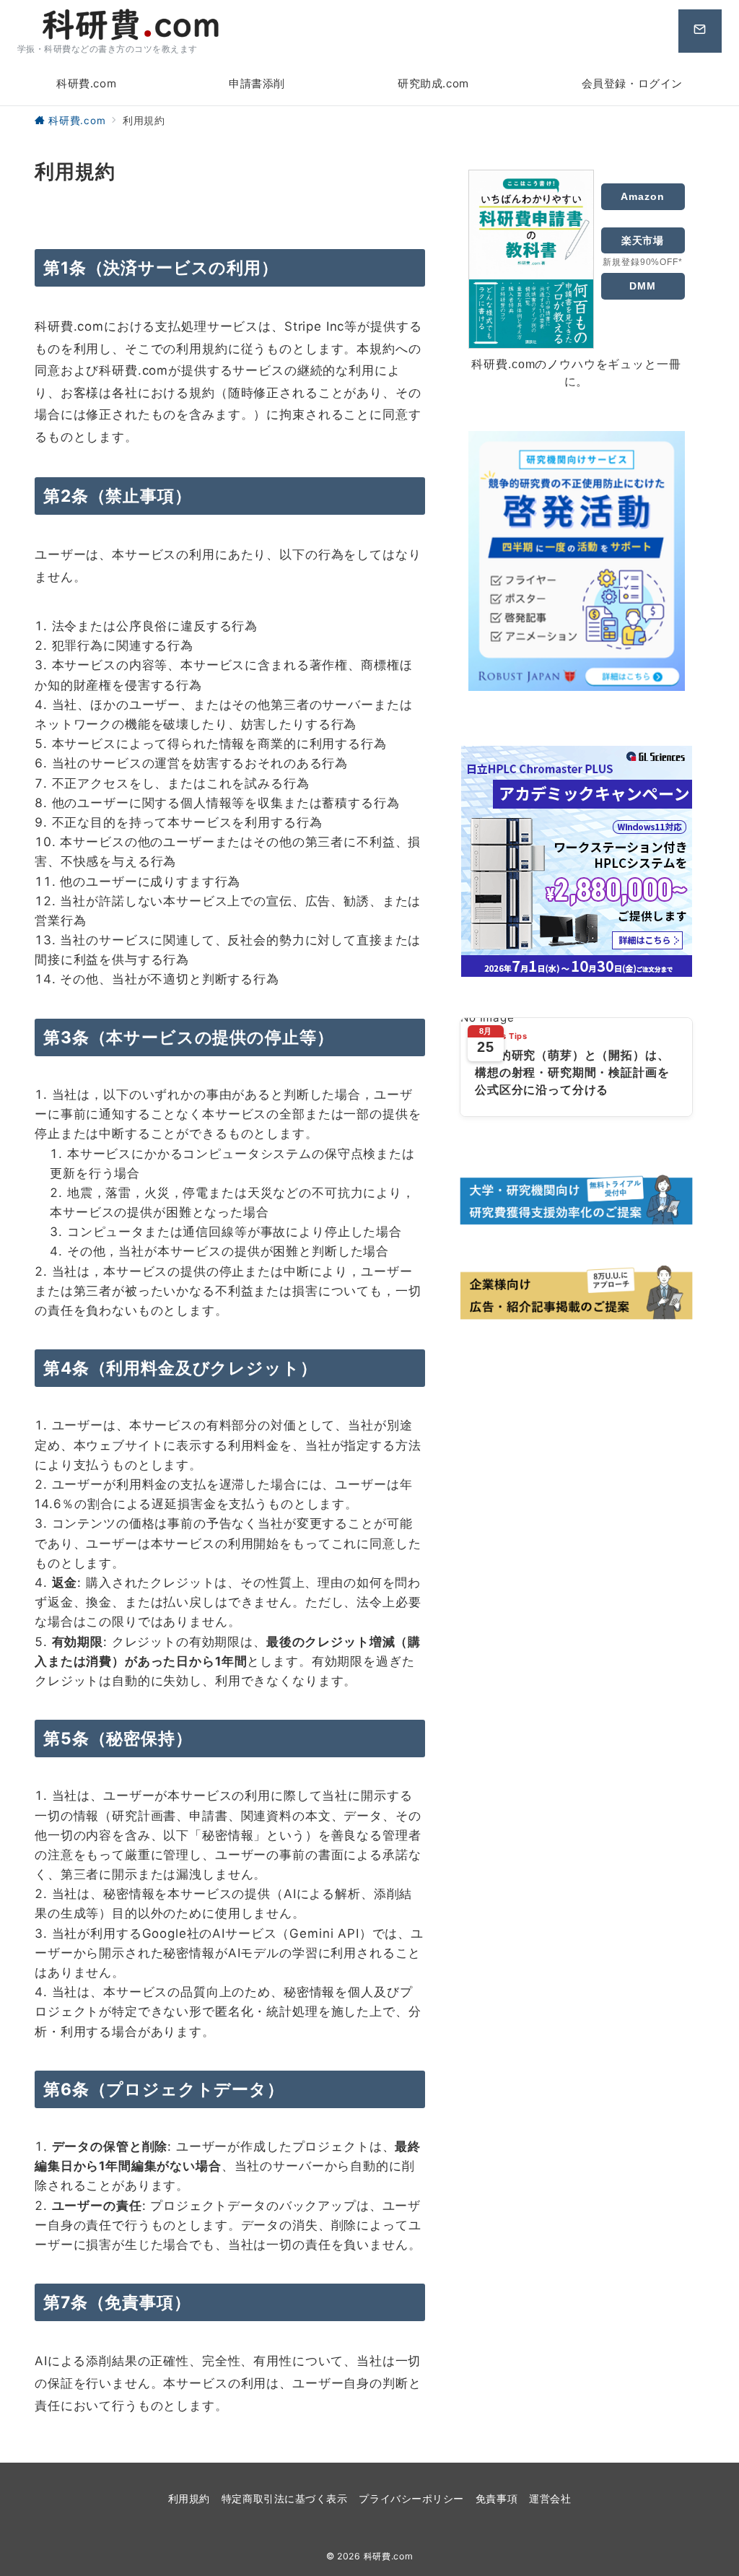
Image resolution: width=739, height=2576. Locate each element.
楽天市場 (643, 240)
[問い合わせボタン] (700, 31)
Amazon (642, 196)
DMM (643, 286)
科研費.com (389, 2556)
